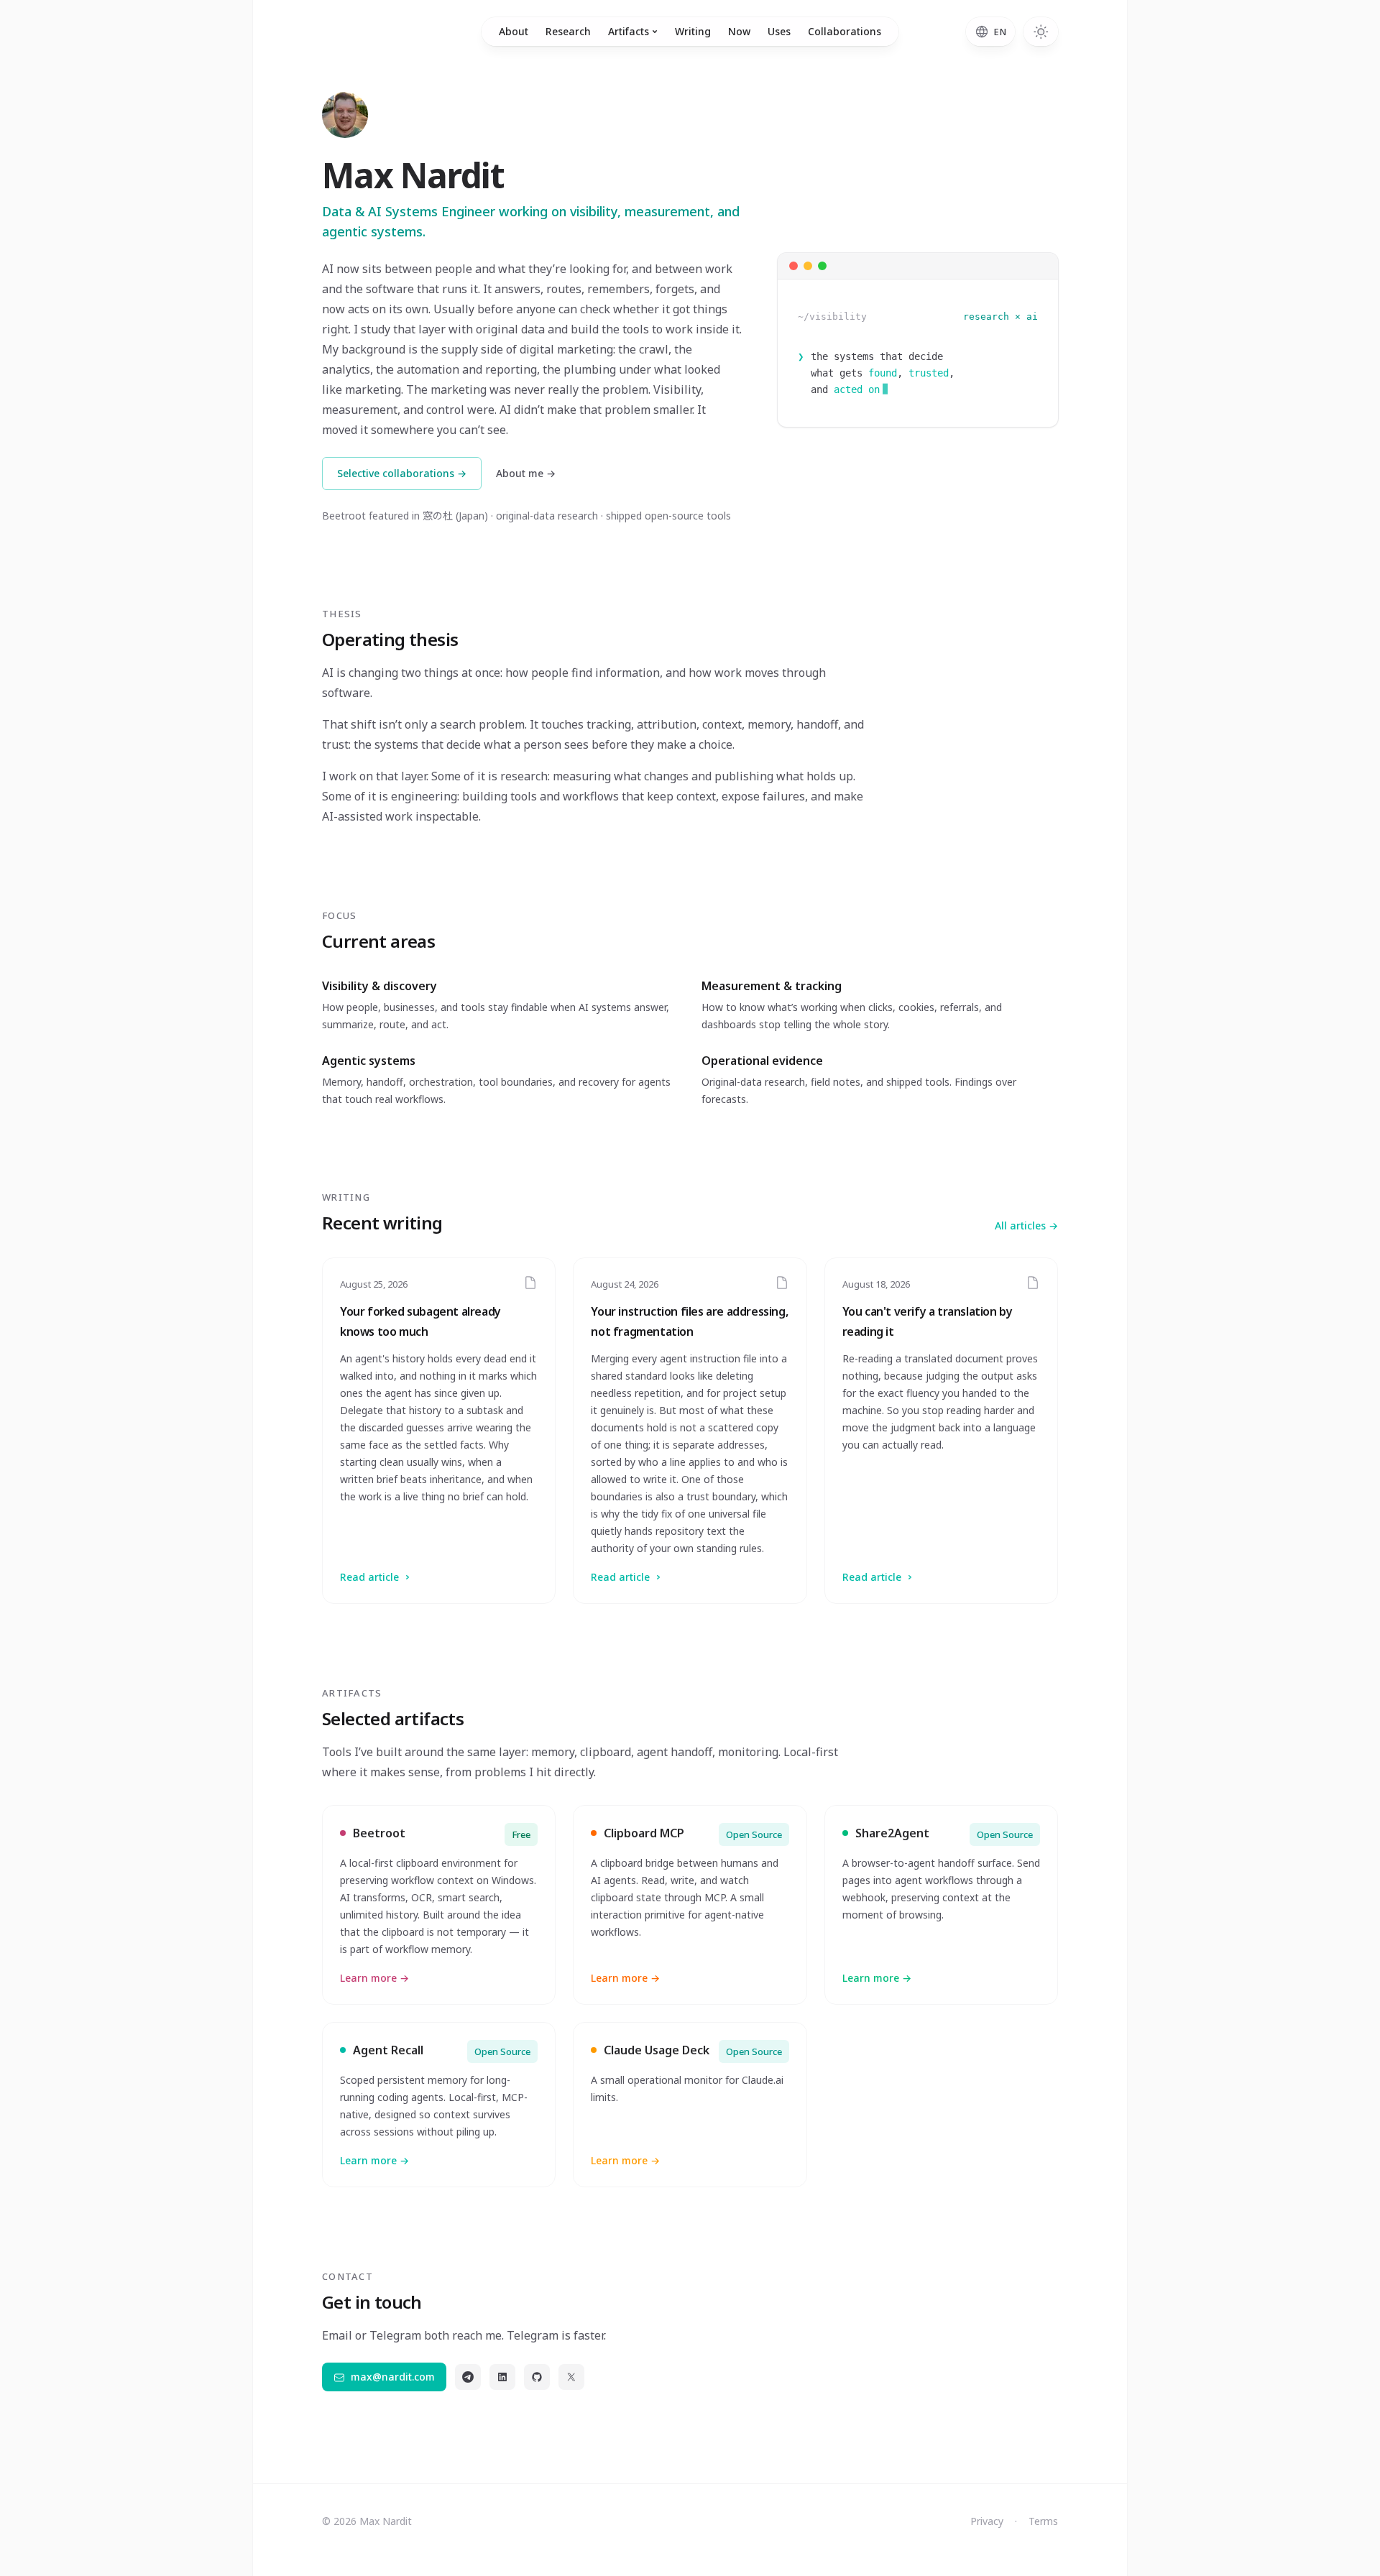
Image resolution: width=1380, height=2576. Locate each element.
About (514, 31)
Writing (693, 31)
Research (568, 31)
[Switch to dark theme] (1041, 32)
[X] (571, 2377)
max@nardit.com (393, 2377)
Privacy (987, 2521)
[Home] (345, 115)
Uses (779, 31)
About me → (526, 473)
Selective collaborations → (402, 473)
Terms (1043, 2521)
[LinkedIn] (502, 2377)
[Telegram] (468, 2377)
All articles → (1026, 1225)
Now (739, 31)
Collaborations (845, 31)
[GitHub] (537, 2377)
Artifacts (629, 31)
